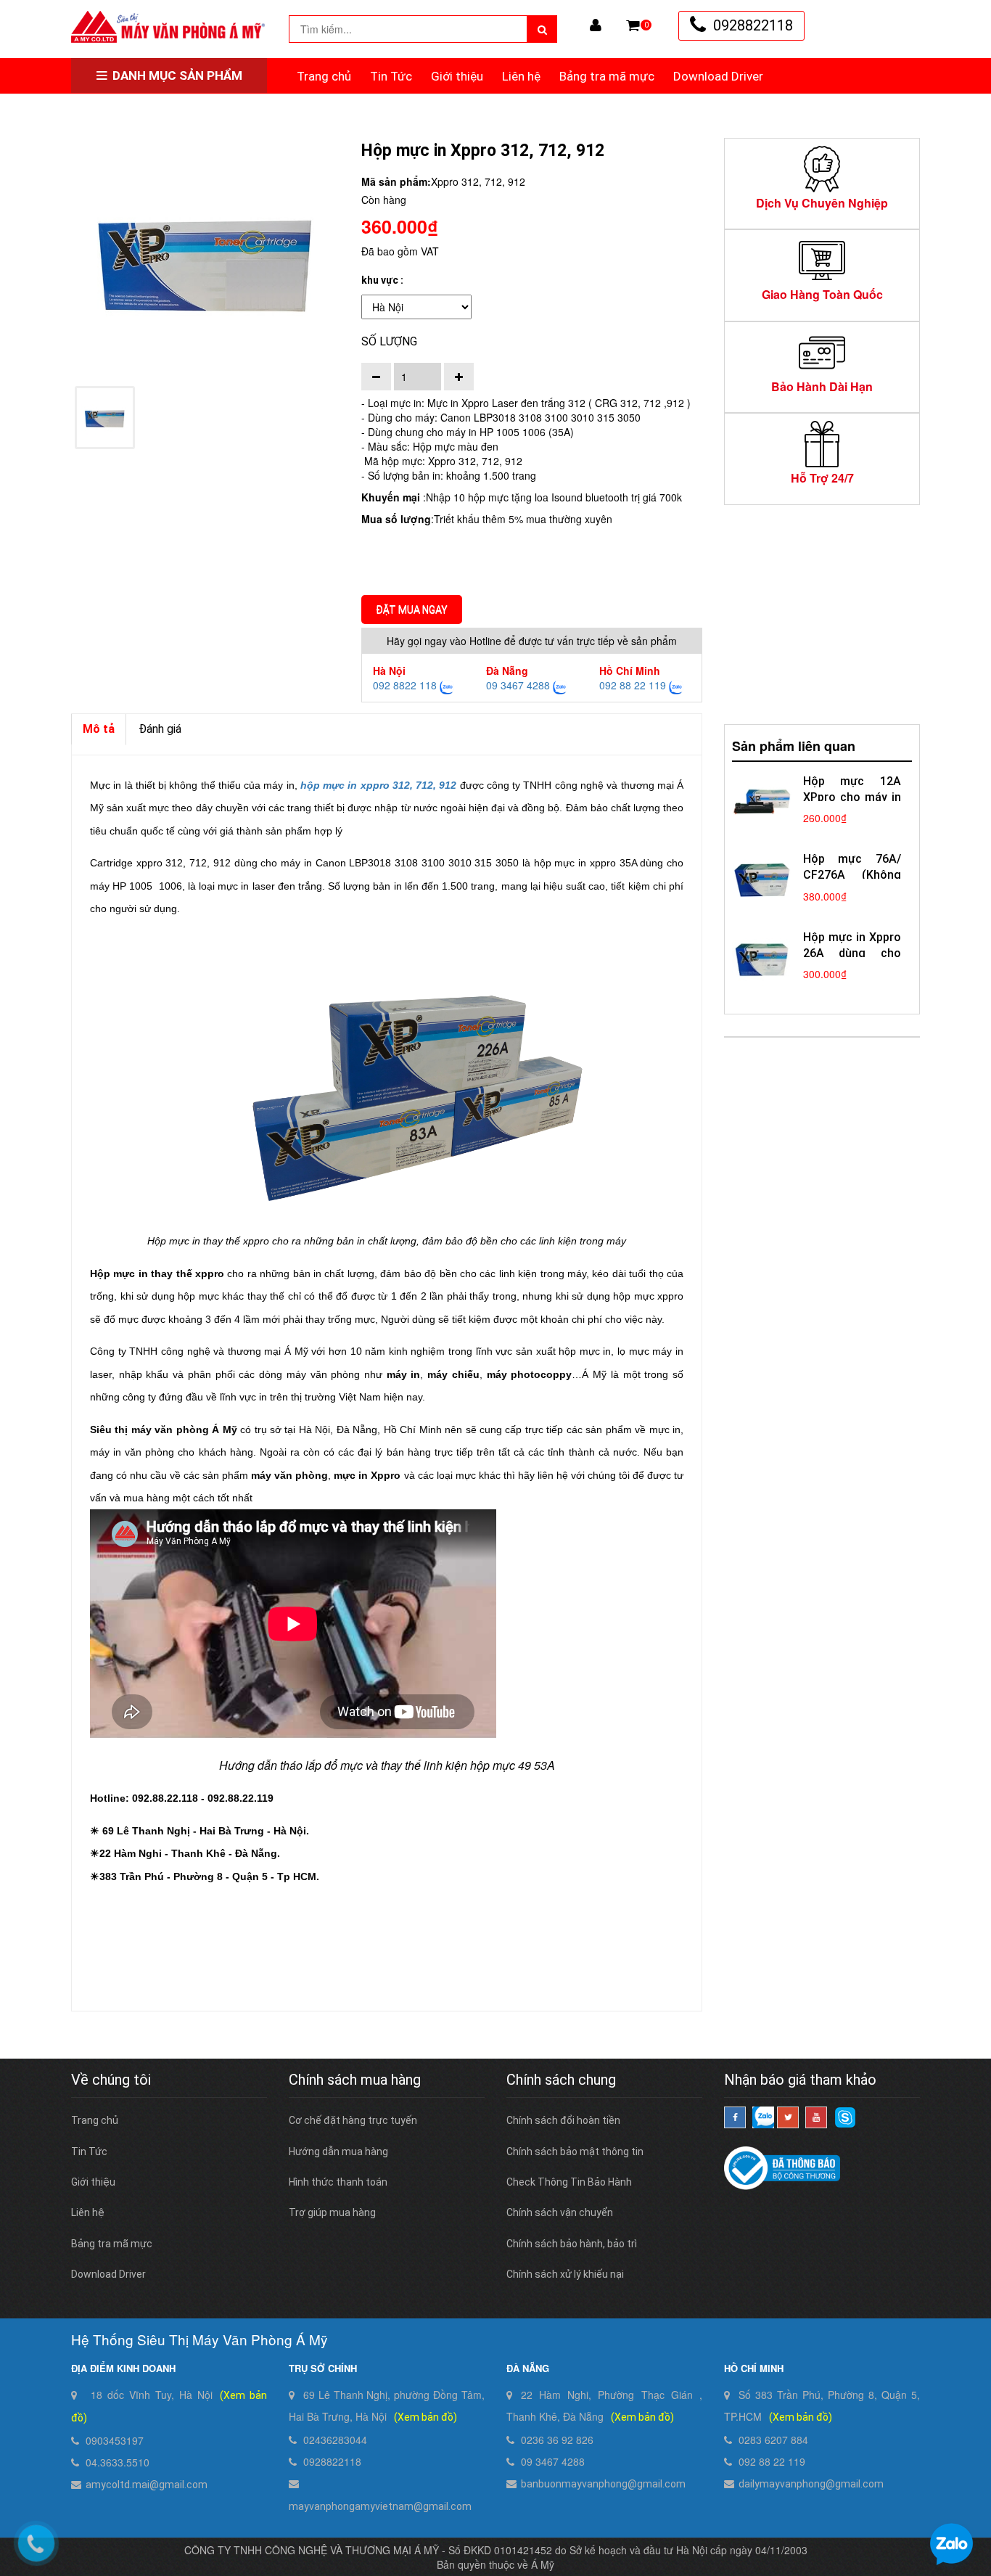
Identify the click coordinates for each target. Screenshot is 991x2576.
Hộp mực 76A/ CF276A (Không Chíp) (852, 875)
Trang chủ (324, 76)
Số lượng (389, 341)
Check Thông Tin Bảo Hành (569, 2182)
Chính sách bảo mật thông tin (575, 2152)
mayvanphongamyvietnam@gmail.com (380, 2506)
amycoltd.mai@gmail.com (147, 2485)
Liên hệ (521, 76)
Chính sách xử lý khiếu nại (565, 2274)
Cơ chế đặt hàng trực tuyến (353, 2120)
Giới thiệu (457, 76)
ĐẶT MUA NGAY (412, 610)
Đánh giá (160, 729)
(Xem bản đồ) (425, 2417)
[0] (633, 25)
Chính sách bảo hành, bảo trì (572, 2244)
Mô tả (99, 729)
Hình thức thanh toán (338, 2182)
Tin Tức (391, 76)
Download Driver (718, 76)
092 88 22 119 (633, 685)
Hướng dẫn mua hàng (338, 2152)
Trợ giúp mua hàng (332, 2212)
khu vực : (382, 280)
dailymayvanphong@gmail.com (811, 2484)
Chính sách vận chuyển (560, 2212)
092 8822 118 (405, 685)
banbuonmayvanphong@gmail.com (603, 2484)
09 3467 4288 (518, 685)
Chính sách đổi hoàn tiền (563, 2120)
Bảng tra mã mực (607, 76)
